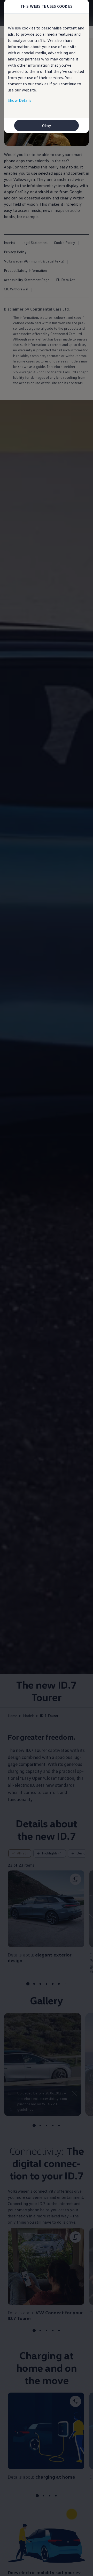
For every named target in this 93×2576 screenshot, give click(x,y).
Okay (47, 126)
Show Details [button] (20, 100)
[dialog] (47, 1288)
